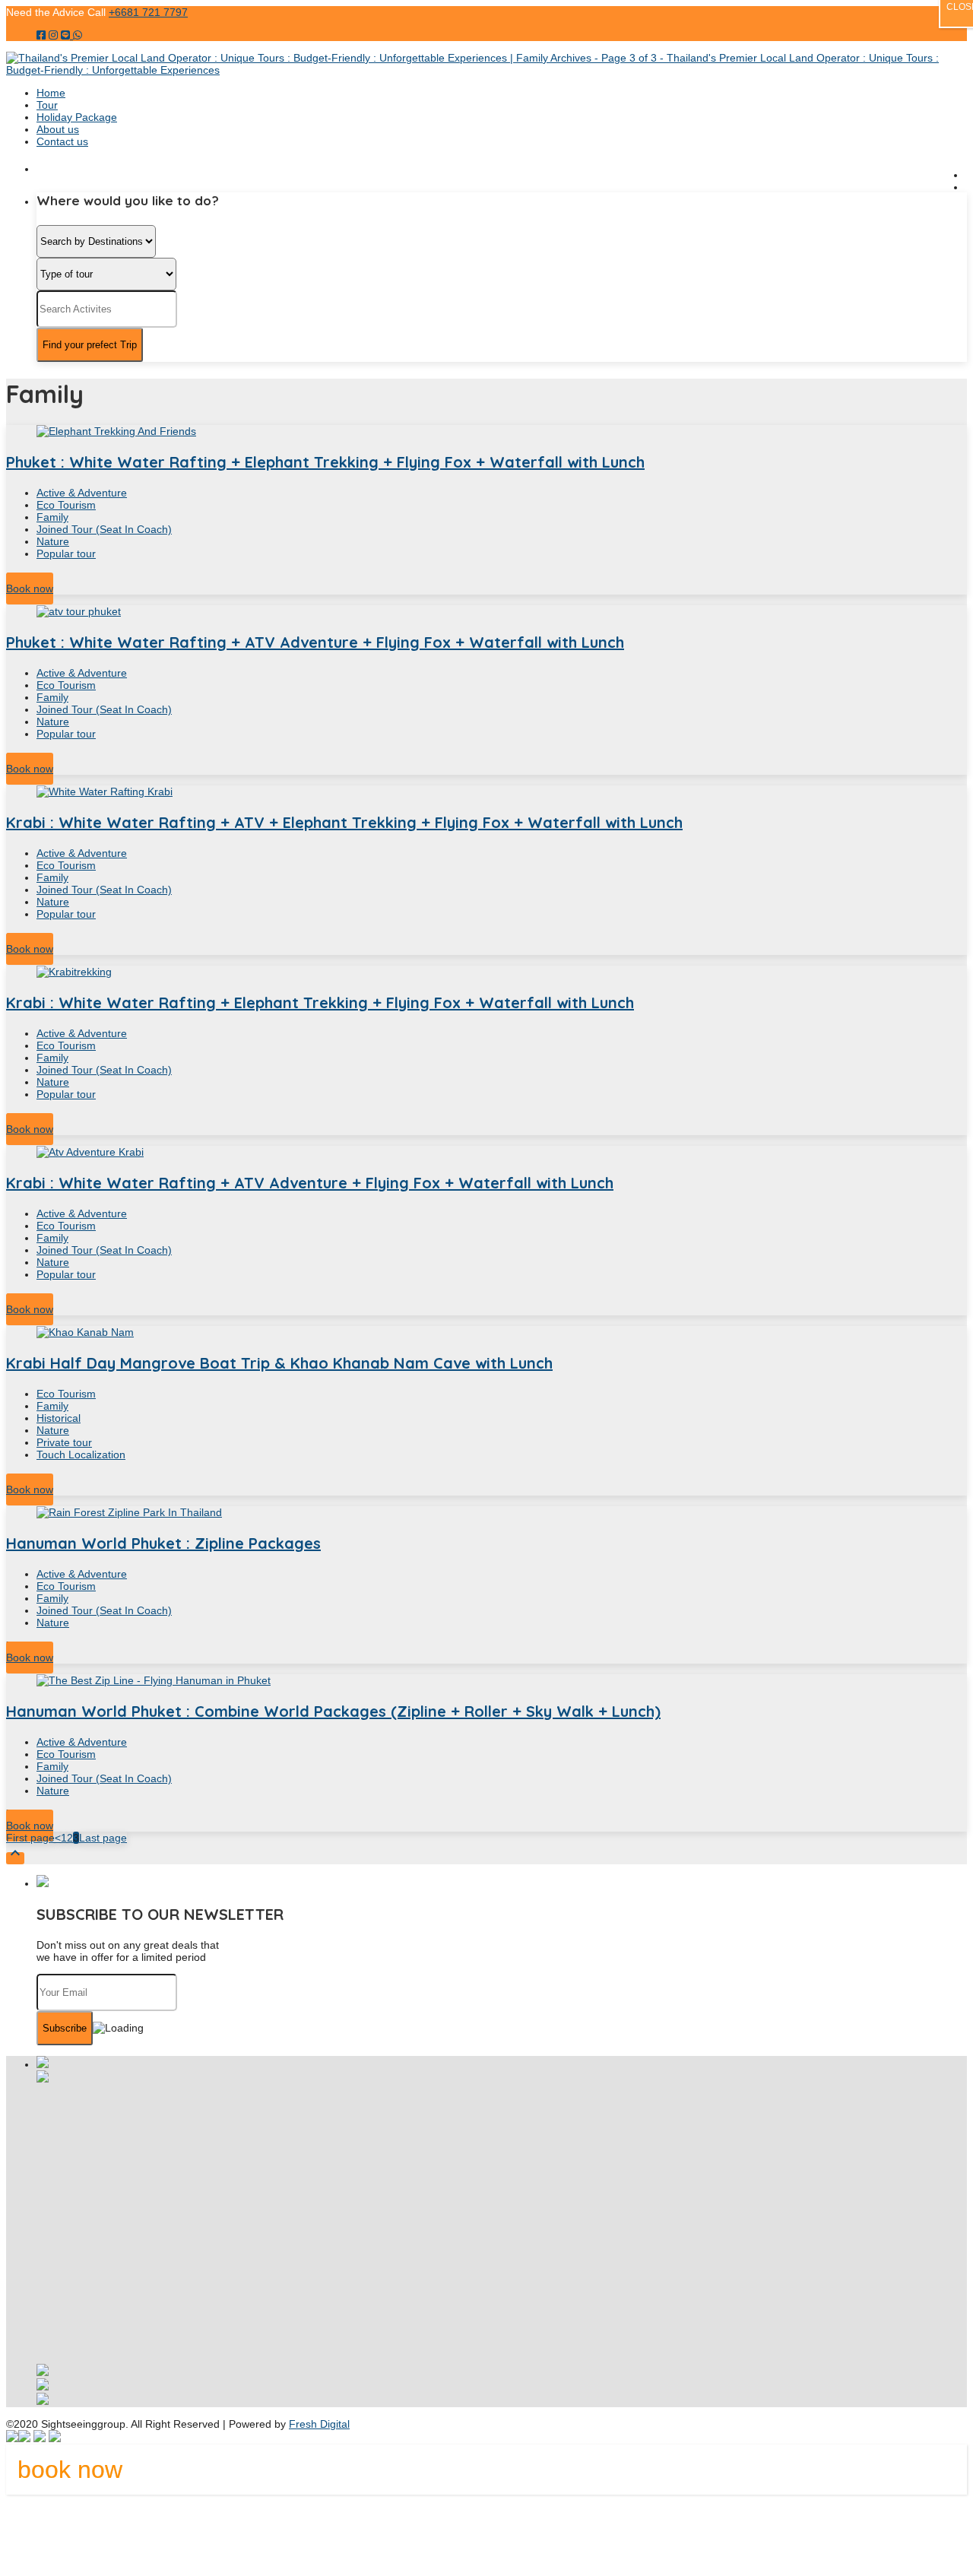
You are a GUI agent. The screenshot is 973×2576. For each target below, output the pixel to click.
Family (52, 517)
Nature (53, 541)
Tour (47, 105)
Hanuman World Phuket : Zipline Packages (163, 1543)
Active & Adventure (82, 493)
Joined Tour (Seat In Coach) (104, 529)
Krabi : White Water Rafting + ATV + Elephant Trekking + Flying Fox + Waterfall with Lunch (344, 822)
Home (51, 93)
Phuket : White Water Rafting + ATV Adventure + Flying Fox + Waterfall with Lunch (315, 642)
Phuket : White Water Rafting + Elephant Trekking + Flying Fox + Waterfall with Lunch (325, 462)
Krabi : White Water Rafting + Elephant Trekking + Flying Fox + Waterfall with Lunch (320, 1002)
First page (30, 1838)
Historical (59, 1418)
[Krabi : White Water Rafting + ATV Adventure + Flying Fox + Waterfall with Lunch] (486, 1152)
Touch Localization (81, 1455)
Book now (30, 588)
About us (58, 129)
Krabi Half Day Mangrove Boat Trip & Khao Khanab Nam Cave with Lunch (279, 1363)
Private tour (64, 1442)
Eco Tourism (66, 505)
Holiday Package (77, 117)
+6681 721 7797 (148, 12)
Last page (103, 1838)
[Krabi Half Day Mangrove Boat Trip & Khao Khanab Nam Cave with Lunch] (486, 1332)
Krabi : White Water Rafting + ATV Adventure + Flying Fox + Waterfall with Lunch (310, 1183)
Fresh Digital (319, 2424)
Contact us (62, 141)
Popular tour (66, 554)
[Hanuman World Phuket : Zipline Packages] (486, 1512)
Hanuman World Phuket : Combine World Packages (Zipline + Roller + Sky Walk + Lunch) (333, 1711)
